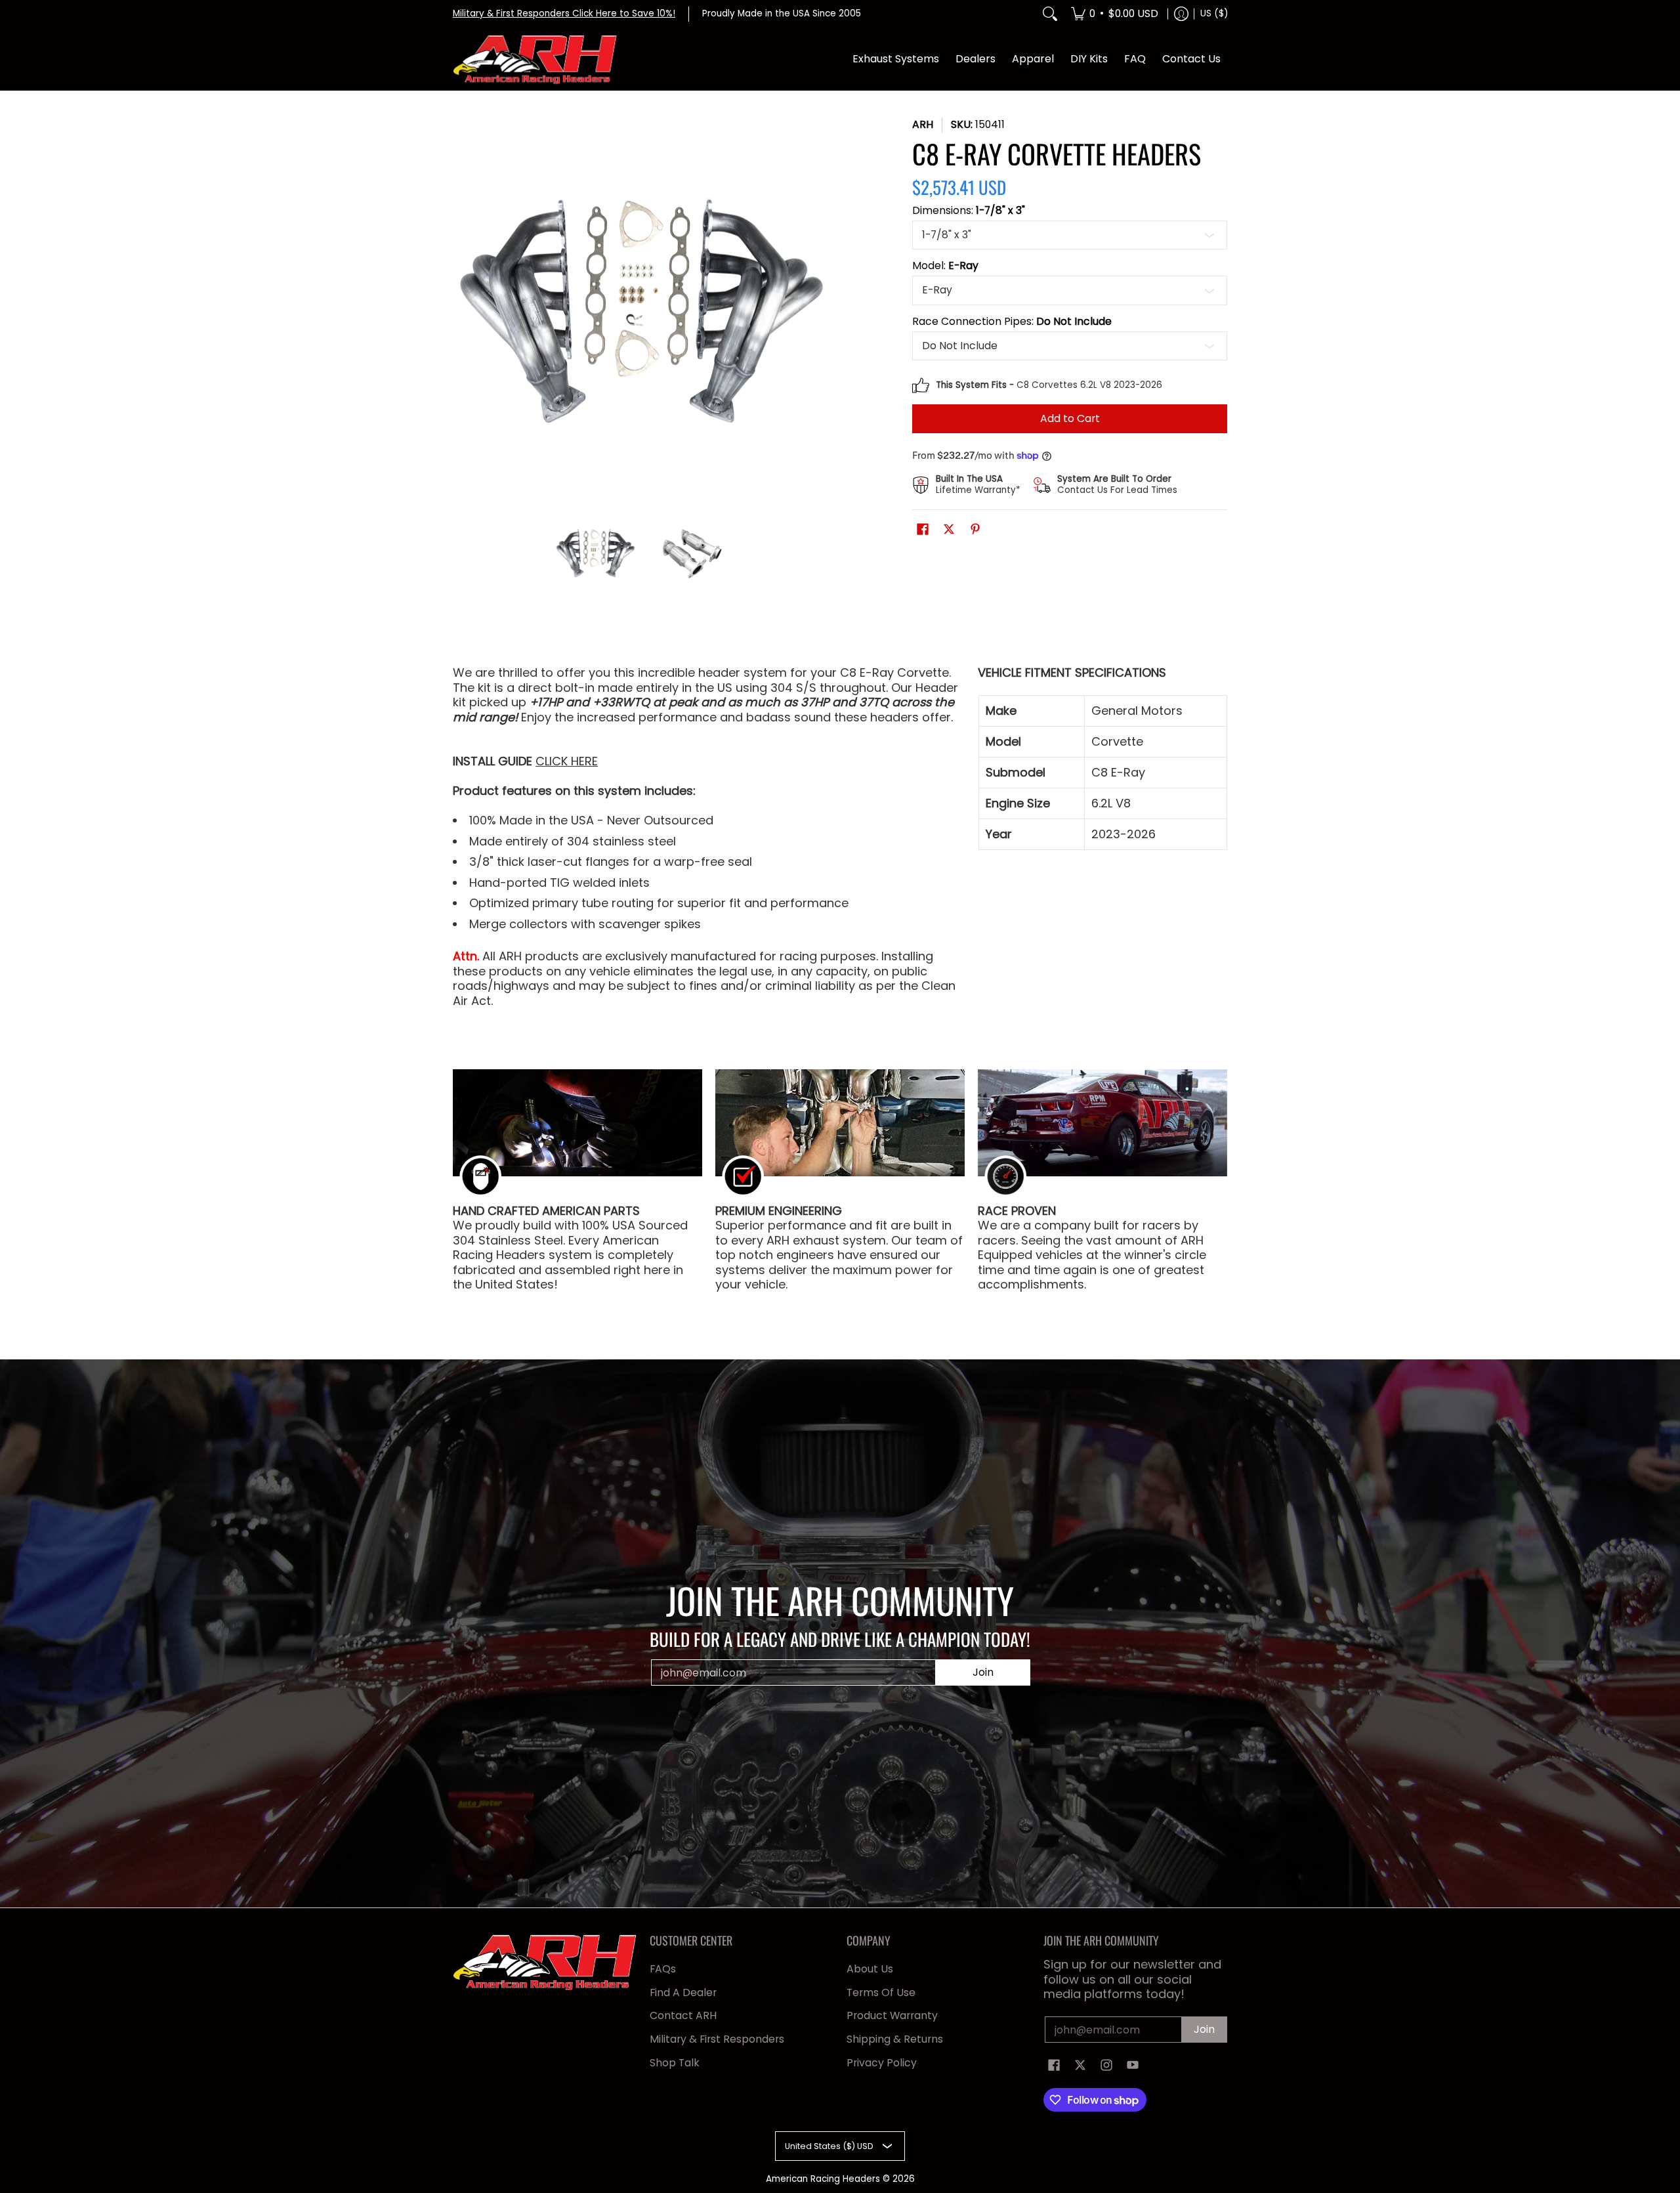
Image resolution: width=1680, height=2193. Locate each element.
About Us (870, 1969)
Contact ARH (683, 2015)
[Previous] (462, 308)
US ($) (1214, 13)
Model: (945, 266)
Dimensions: (969, 211)
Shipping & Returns (895, 2039)
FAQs (663, 1969)
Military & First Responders (717, 2039)
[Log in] (1181, 14)
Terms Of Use (881, 1992)
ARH (923, 124)
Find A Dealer (683, 1992)
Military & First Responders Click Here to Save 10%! (564, 13)
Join (983, 1672)
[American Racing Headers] (535, 60)
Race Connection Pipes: (1012, 322)
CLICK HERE (567, 761)
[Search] (1050, 14)
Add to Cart (1070, 418)
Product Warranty (892, 2015)
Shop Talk (675, 2063)
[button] (923, 530)
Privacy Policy (882, 2063)
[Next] (824, 308)
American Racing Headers (823, 2179)
